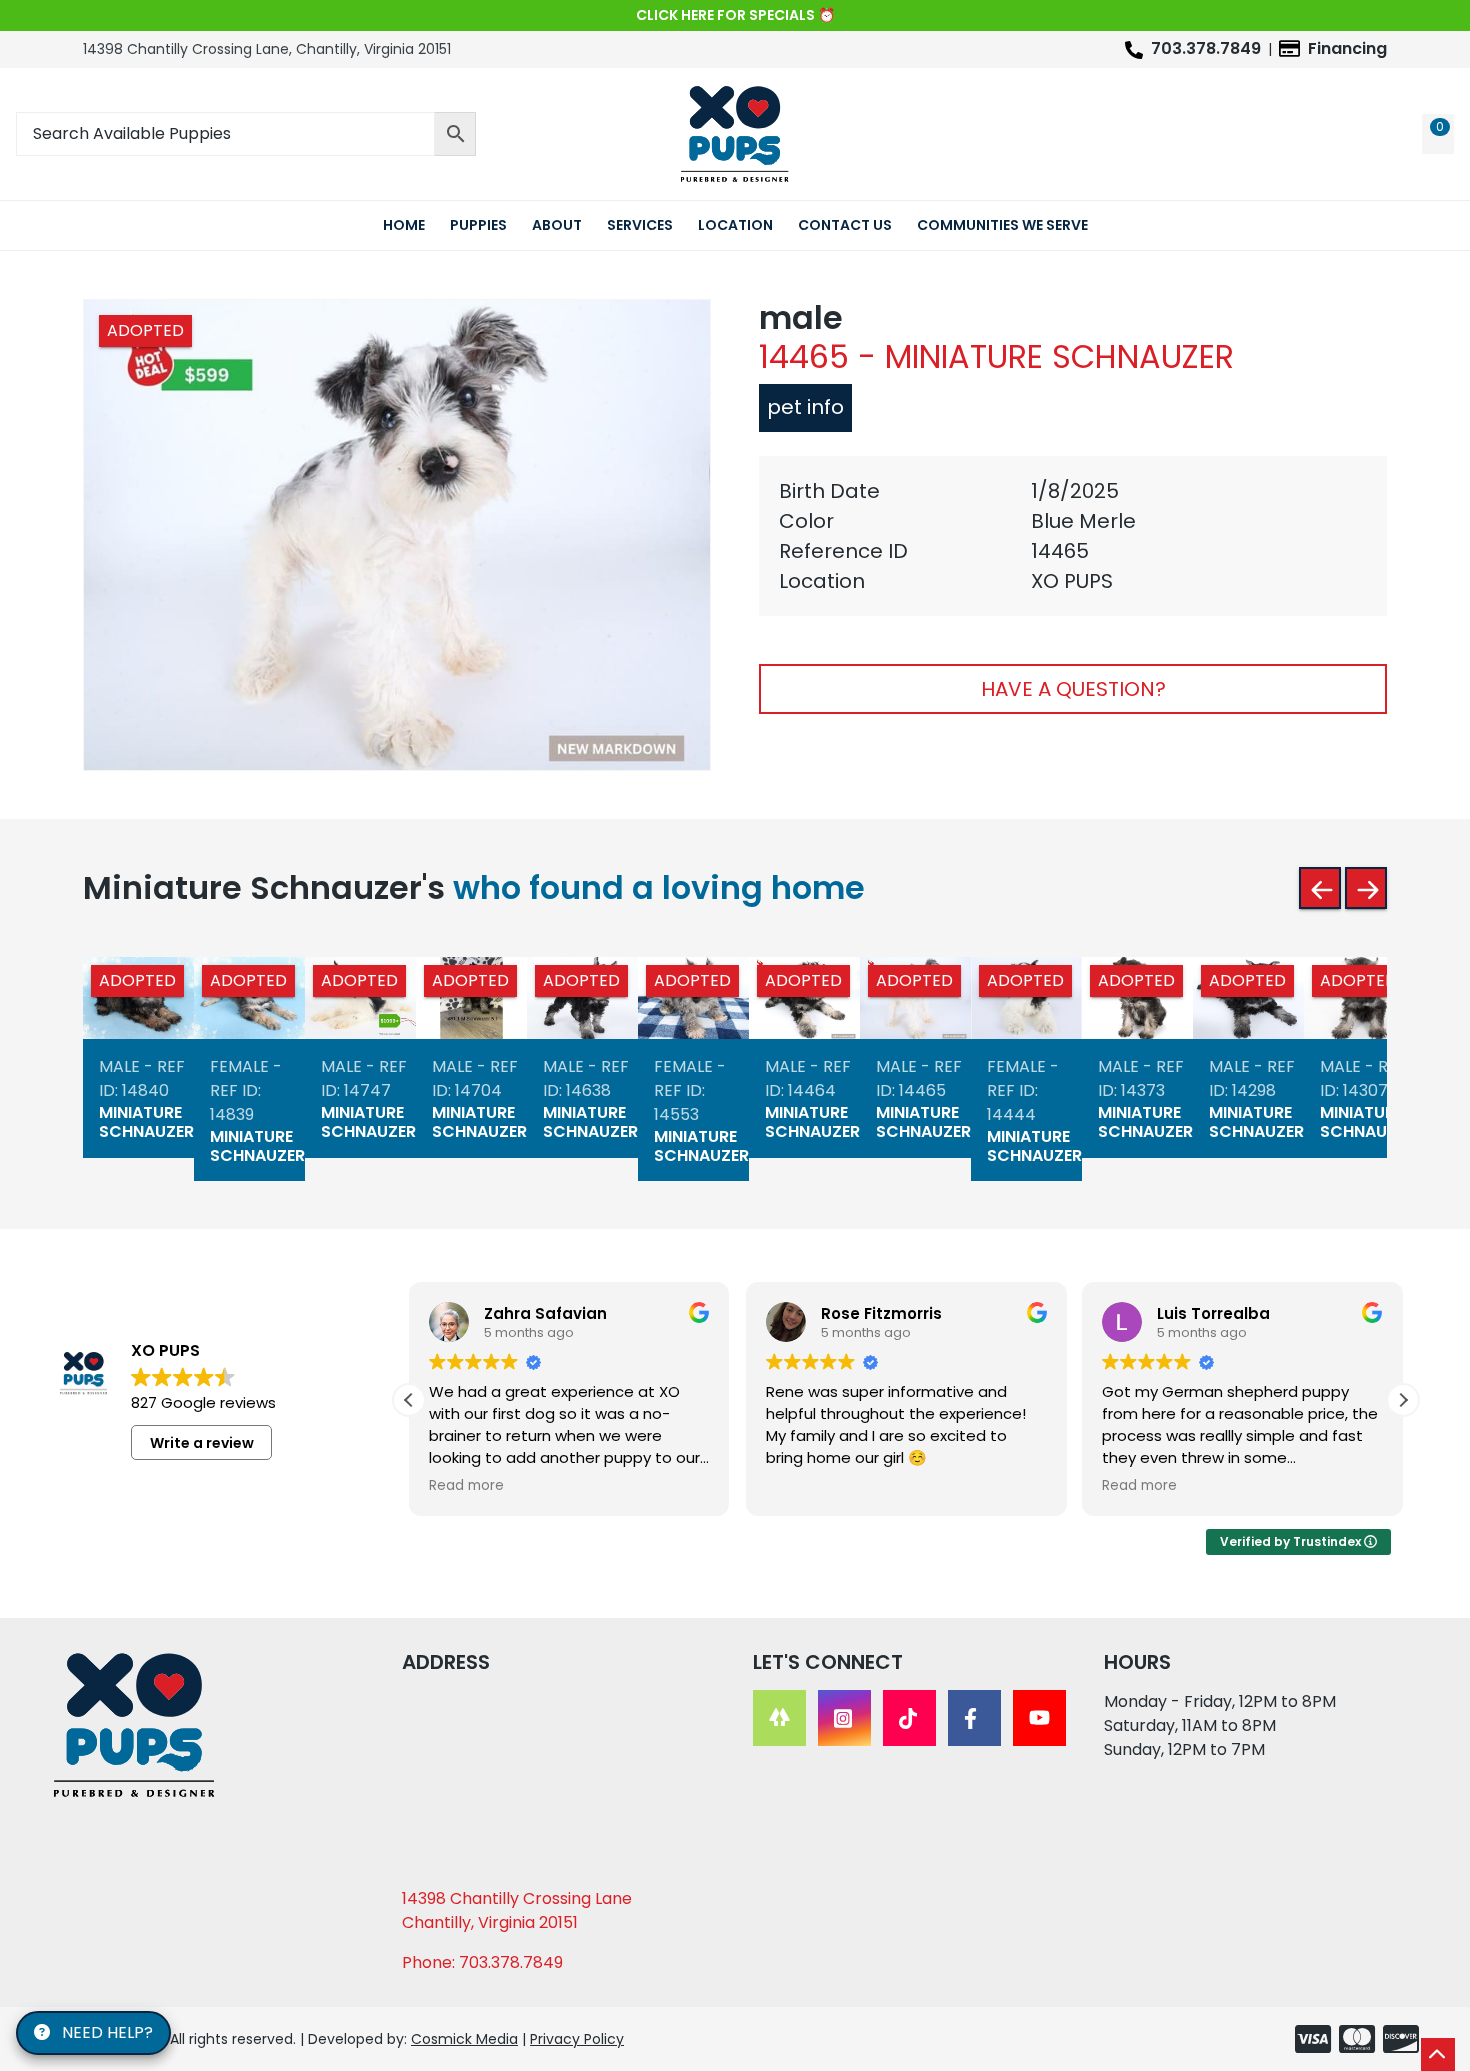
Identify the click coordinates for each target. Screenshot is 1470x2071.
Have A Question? (1073, 689)
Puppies (478, 225)
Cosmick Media (464, 2039)
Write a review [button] (202, 1443)
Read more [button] (466, 1486)
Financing (1347, 48)
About (557, 225)
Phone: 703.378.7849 (482, 1962)
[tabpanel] (1073, 536)
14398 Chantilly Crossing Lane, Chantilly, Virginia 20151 (267, 49)
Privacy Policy (577, 2039)
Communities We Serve (1002, 225)
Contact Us (845, 225)
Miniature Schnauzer (146, 1122)
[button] (1403, 1400)
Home (404, 225)
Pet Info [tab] (805, 407)
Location (735, 225)
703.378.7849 (1206, 48)
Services (640, 225)
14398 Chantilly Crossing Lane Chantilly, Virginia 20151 (517, 1910)
